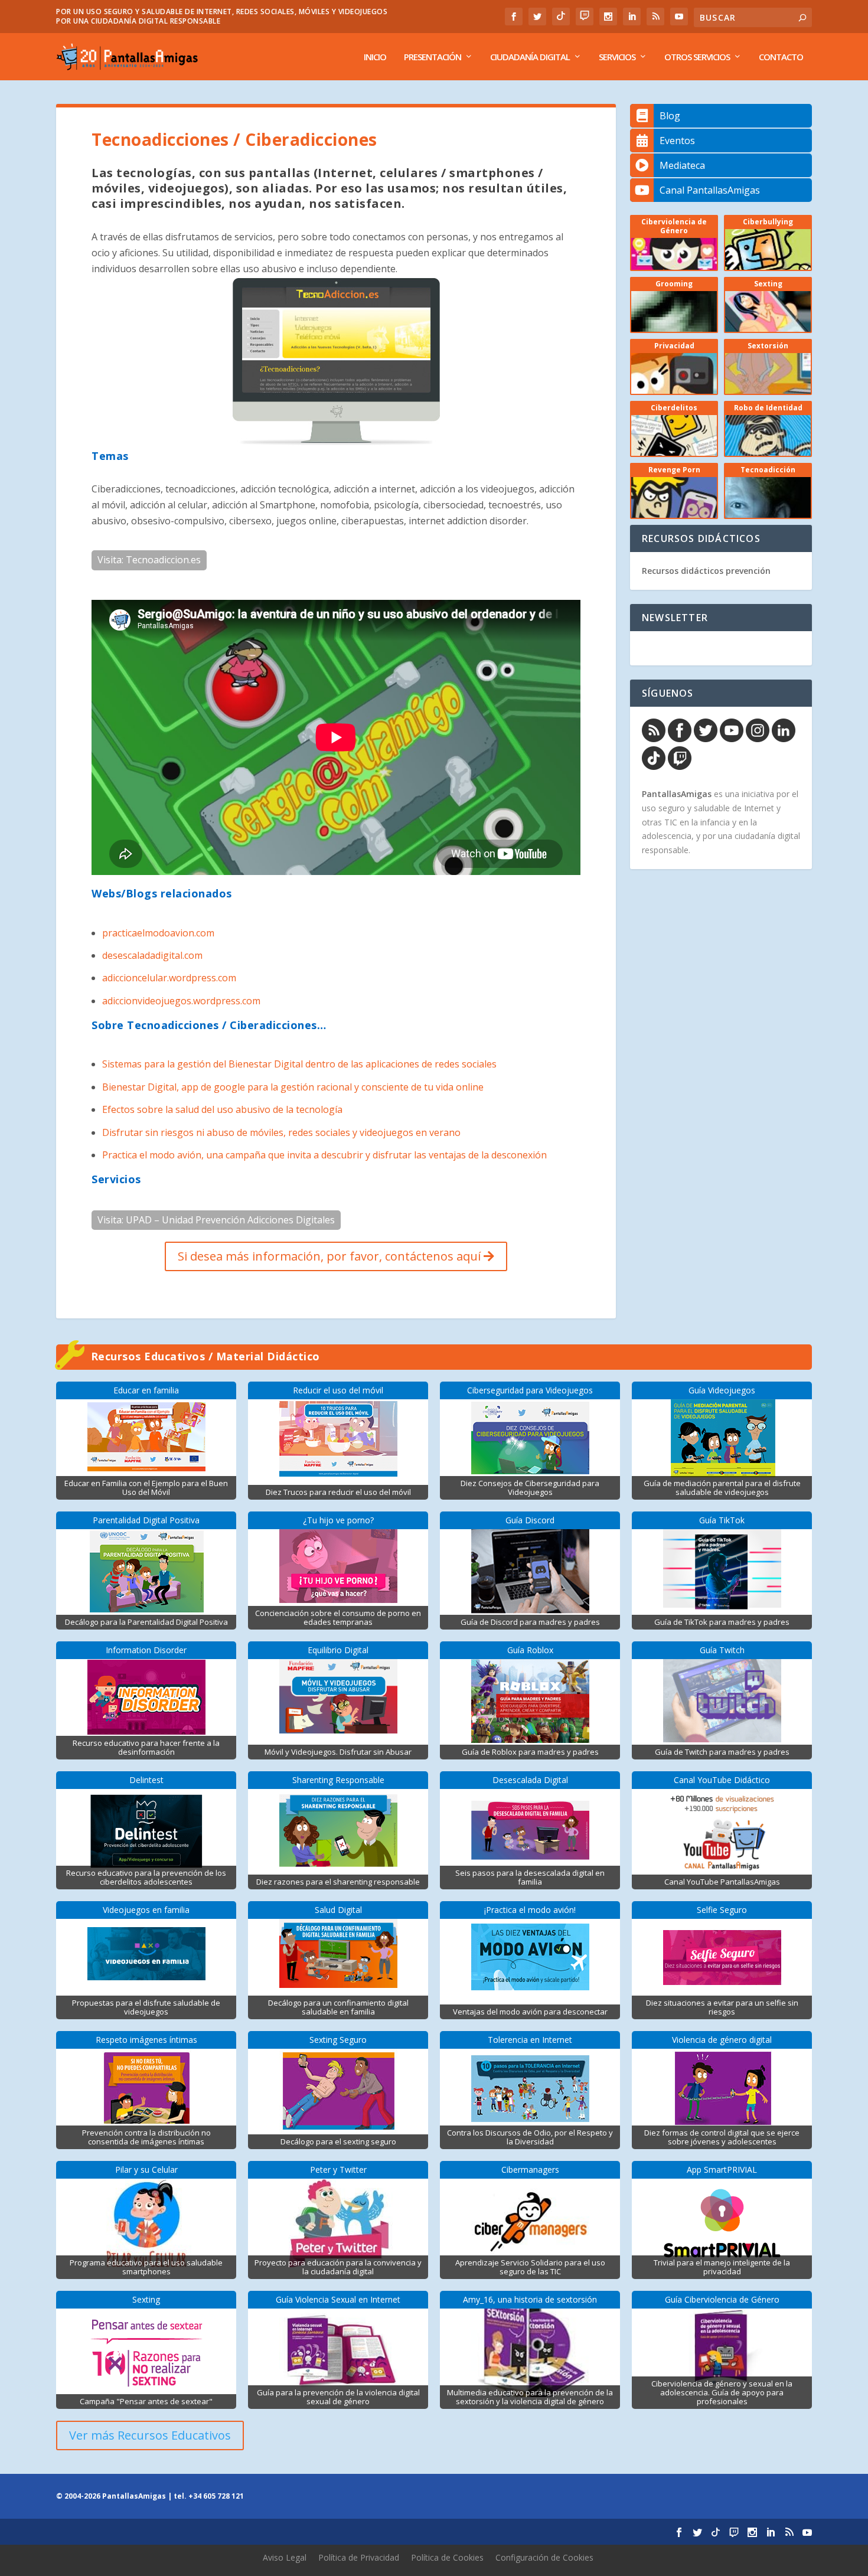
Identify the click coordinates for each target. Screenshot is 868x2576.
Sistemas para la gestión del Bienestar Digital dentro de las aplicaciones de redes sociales (299, 1064)
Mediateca (682, 165)
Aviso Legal (285, 2557)
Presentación (433, 57)
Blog (670, 116)
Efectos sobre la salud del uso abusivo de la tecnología (222, 1109)
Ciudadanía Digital (530, 57)
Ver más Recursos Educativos (150, 2435)
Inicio (375, 57)
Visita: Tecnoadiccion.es (149, 560)
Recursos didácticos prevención (706, 571)
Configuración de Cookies (544, 2557)
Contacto (781, 57)
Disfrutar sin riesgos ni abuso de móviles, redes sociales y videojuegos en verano (281, 1132)
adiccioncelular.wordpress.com (169, 978)
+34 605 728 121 (216, 2496)
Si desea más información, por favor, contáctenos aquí (331, 1256)
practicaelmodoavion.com (158, 933)
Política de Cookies (447, 2557)
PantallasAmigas (677, 794)
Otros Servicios (697, 57)
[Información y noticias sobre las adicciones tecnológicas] (336, 442)
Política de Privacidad (359, 2557)
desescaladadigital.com (152, 955)
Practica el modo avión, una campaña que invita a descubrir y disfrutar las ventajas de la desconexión (324, 1155)
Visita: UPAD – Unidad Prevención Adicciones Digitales (216, 1220)
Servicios (617, 57)
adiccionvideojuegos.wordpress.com (181, 1001)
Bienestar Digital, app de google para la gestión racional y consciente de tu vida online (293, 1087)
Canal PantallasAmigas (710, 190)
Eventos (677, 141)
